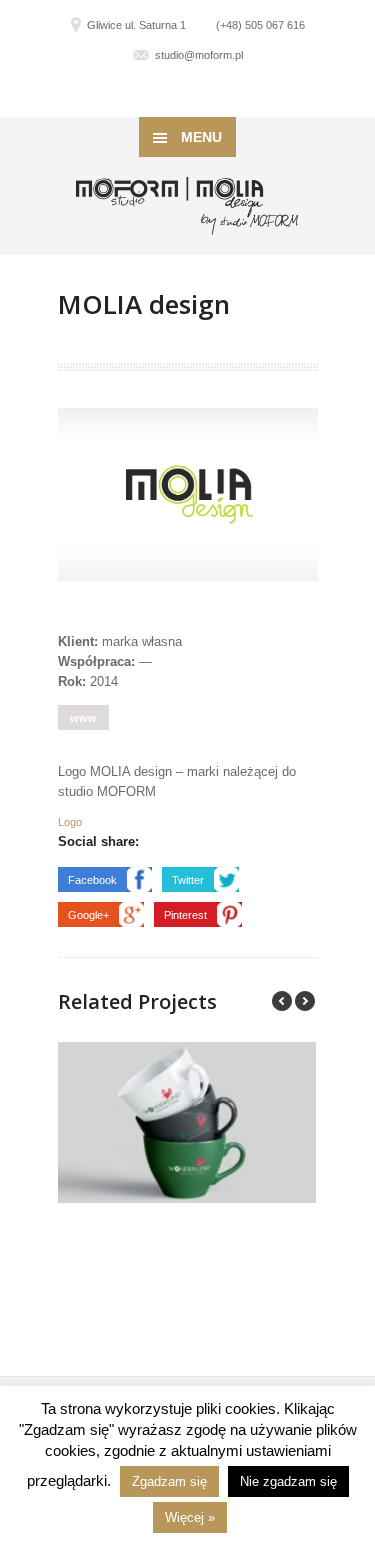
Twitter (188, 880)
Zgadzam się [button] (169, 1481)
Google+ (88, 915)
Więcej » (190, 1517)
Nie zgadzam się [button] (288, 1481)
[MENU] (343, 30)
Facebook (92, 880)
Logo (70, 822)
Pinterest (185, 915)
